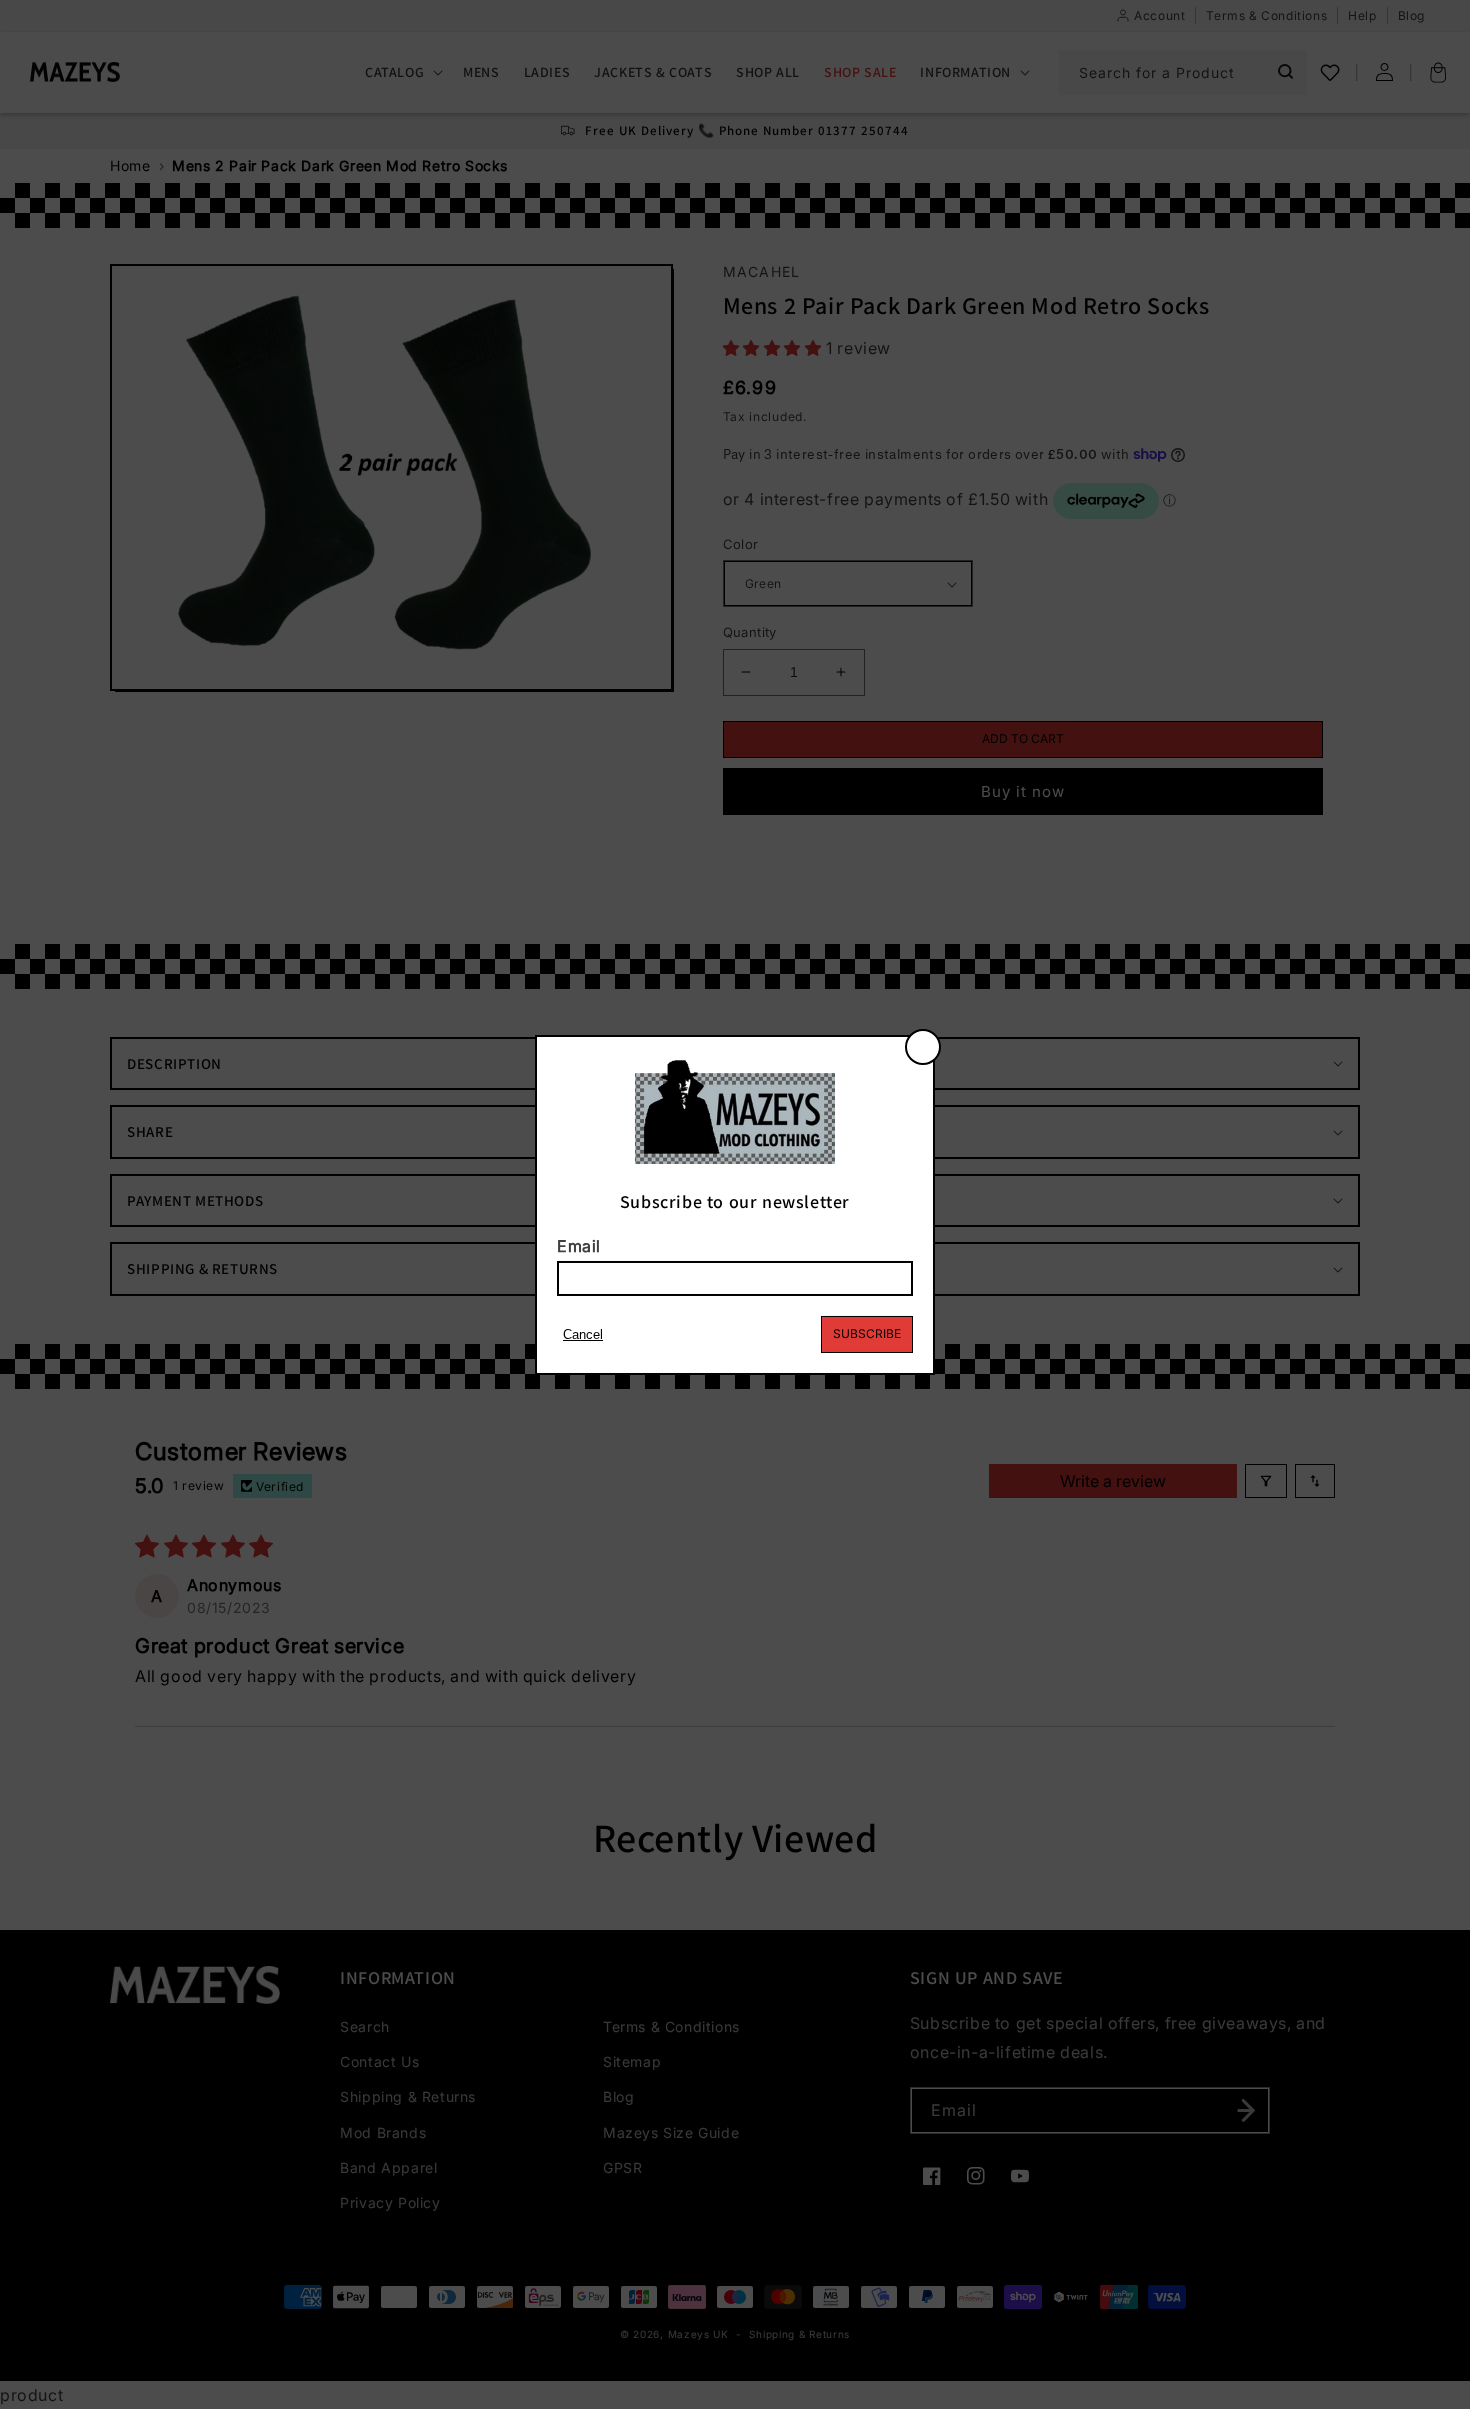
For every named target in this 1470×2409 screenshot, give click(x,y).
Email (579, 1246)
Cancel (583, 1334)
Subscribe (867, 1333)
